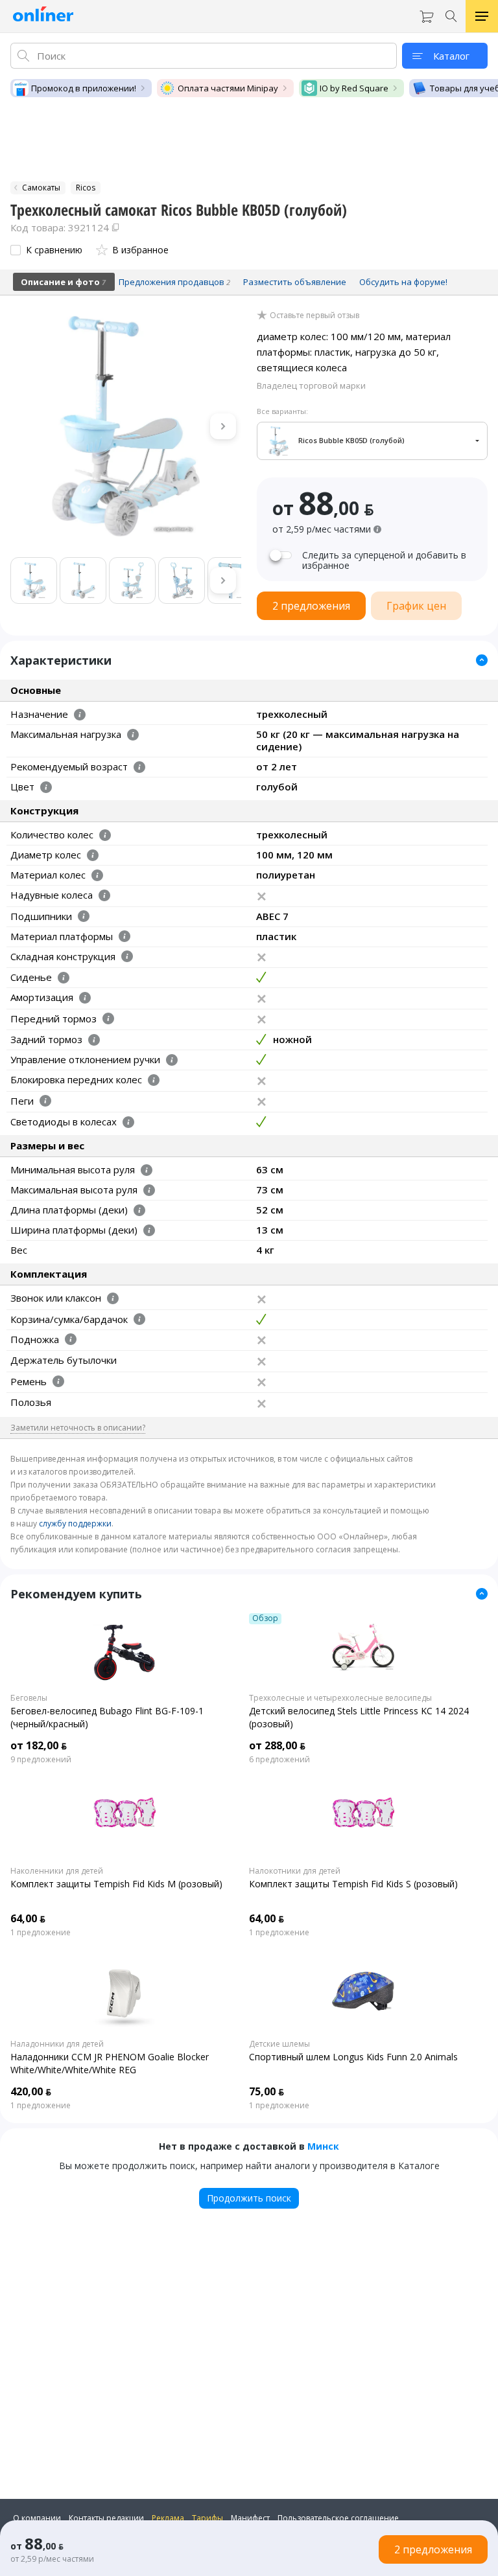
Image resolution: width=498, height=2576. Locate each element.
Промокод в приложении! (84, 88)
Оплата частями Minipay (228, 88)
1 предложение (41, 1933)
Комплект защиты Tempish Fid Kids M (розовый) (116, 1884)
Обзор (265, 1618)
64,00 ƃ (28, 1918)
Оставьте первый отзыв (314, 316)
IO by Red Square (354, 88)
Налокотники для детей (295, 1871)
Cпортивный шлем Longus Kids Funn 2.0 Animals (353, 2057)
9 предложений (41, 1760)
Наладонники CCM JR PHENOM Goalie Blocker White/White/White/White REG (110, 2063)
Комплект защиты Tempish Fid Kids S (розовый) (353, 1884)
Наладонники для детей (57, 2044)
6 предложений (279, 1760)
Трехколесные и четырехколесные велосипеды (340, 1698)
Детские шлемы (279, 2044)
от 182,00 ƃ (39, 1745)
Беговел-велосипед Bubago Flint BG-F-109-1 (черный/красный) (107, 1717)
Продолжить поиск (249, 2198)
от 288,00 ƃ (277, 1745)
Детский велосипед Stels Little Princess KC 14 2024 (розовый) (359, 1717)
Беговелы (29, 1698)
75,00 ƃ (267, 2091)
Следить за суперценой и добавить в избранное (384, 560)
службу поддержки (75, 1524)
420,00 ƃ (31, 2091)
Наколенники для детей (57, 1871)
